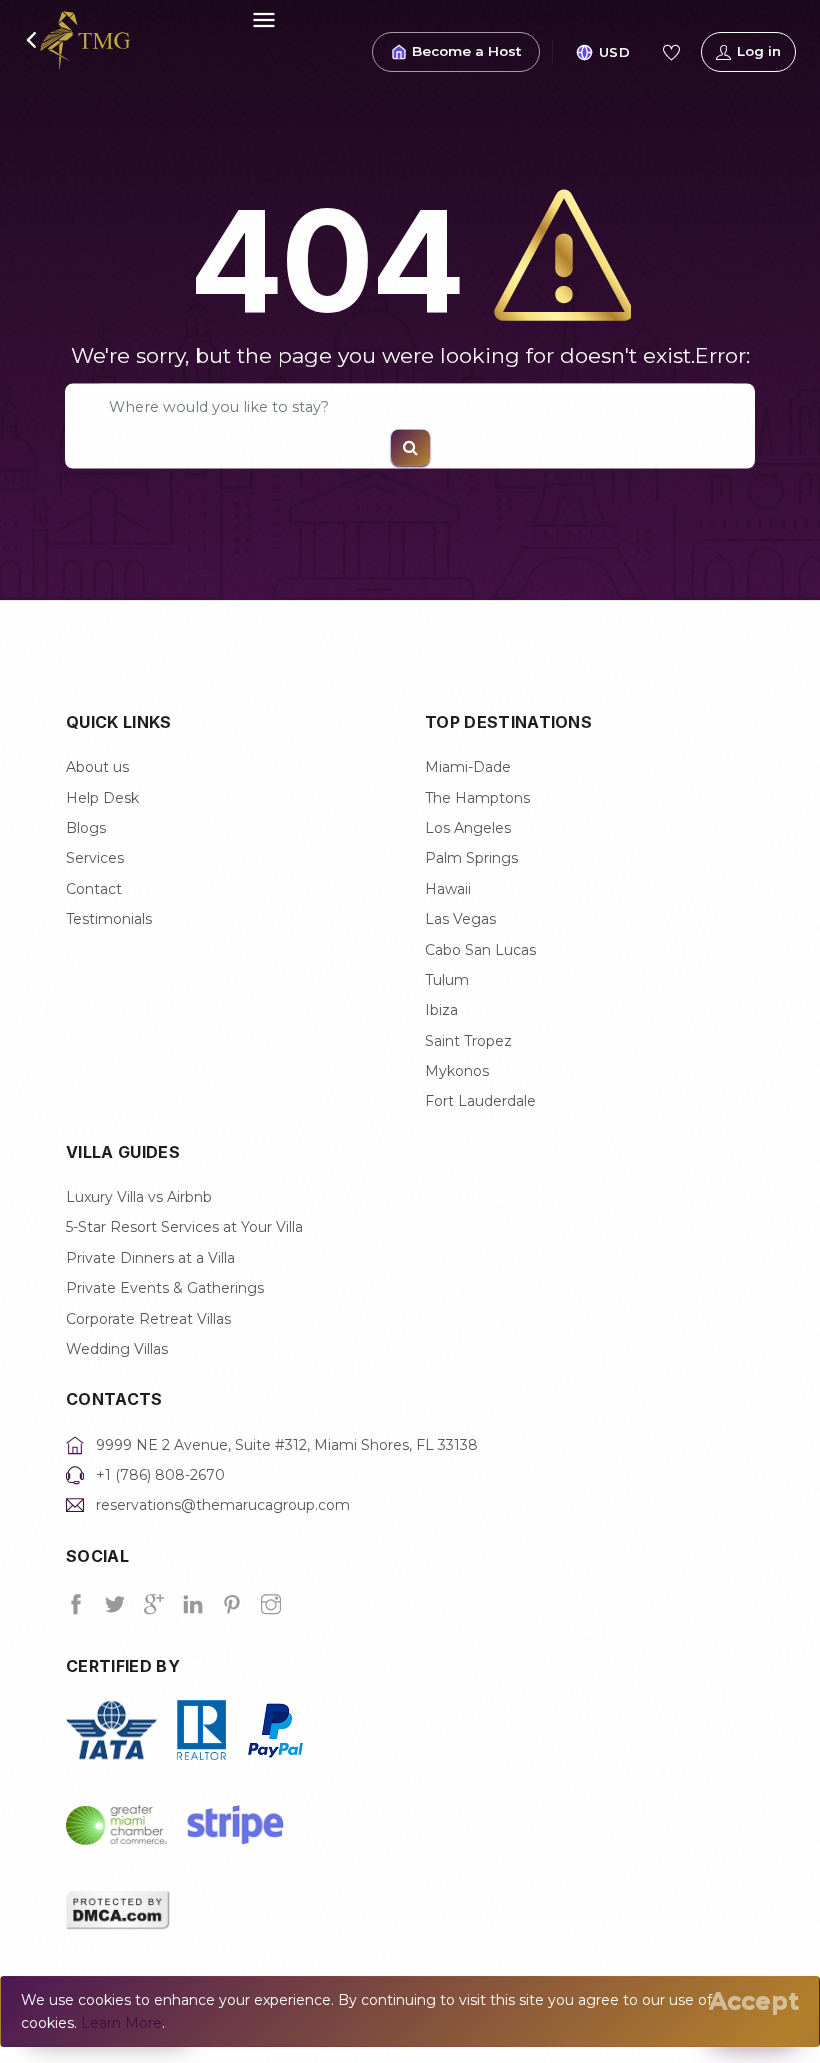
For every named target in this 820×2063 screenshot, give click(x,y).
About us (97, 767)
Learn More (121, 2023)
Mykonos (457, 1071)
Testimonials (109, 919)
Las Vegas (460, 919)
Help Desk (102, 798)
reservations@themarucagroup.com (223, 1505)
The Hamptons (477, 798)
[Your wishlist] (671, 52)
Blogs (86, 828)
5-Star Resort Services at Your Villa (184, 1227)
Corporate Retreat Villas (148, 1319)
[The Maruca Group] (85, 39)
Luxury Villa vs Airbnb (139, 1197)
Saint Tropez (468, 1041)
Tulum (447, 980)
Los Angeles (468, 828)
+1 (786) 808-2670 (160, 1475)
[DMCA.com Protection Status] (118, 1908)
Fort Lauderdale (480, 1101)
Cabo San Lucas (480, 950)
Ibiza (441, 1010)
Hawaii (448, 889)
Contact (94, 889)
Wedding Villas (117, 1349)
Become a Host (466, 51)
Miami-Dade (468, 767)
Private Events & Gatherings (165, 1288)
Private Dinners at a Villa (150, 1258)
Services (95, 858)
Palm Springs (471, 858)
